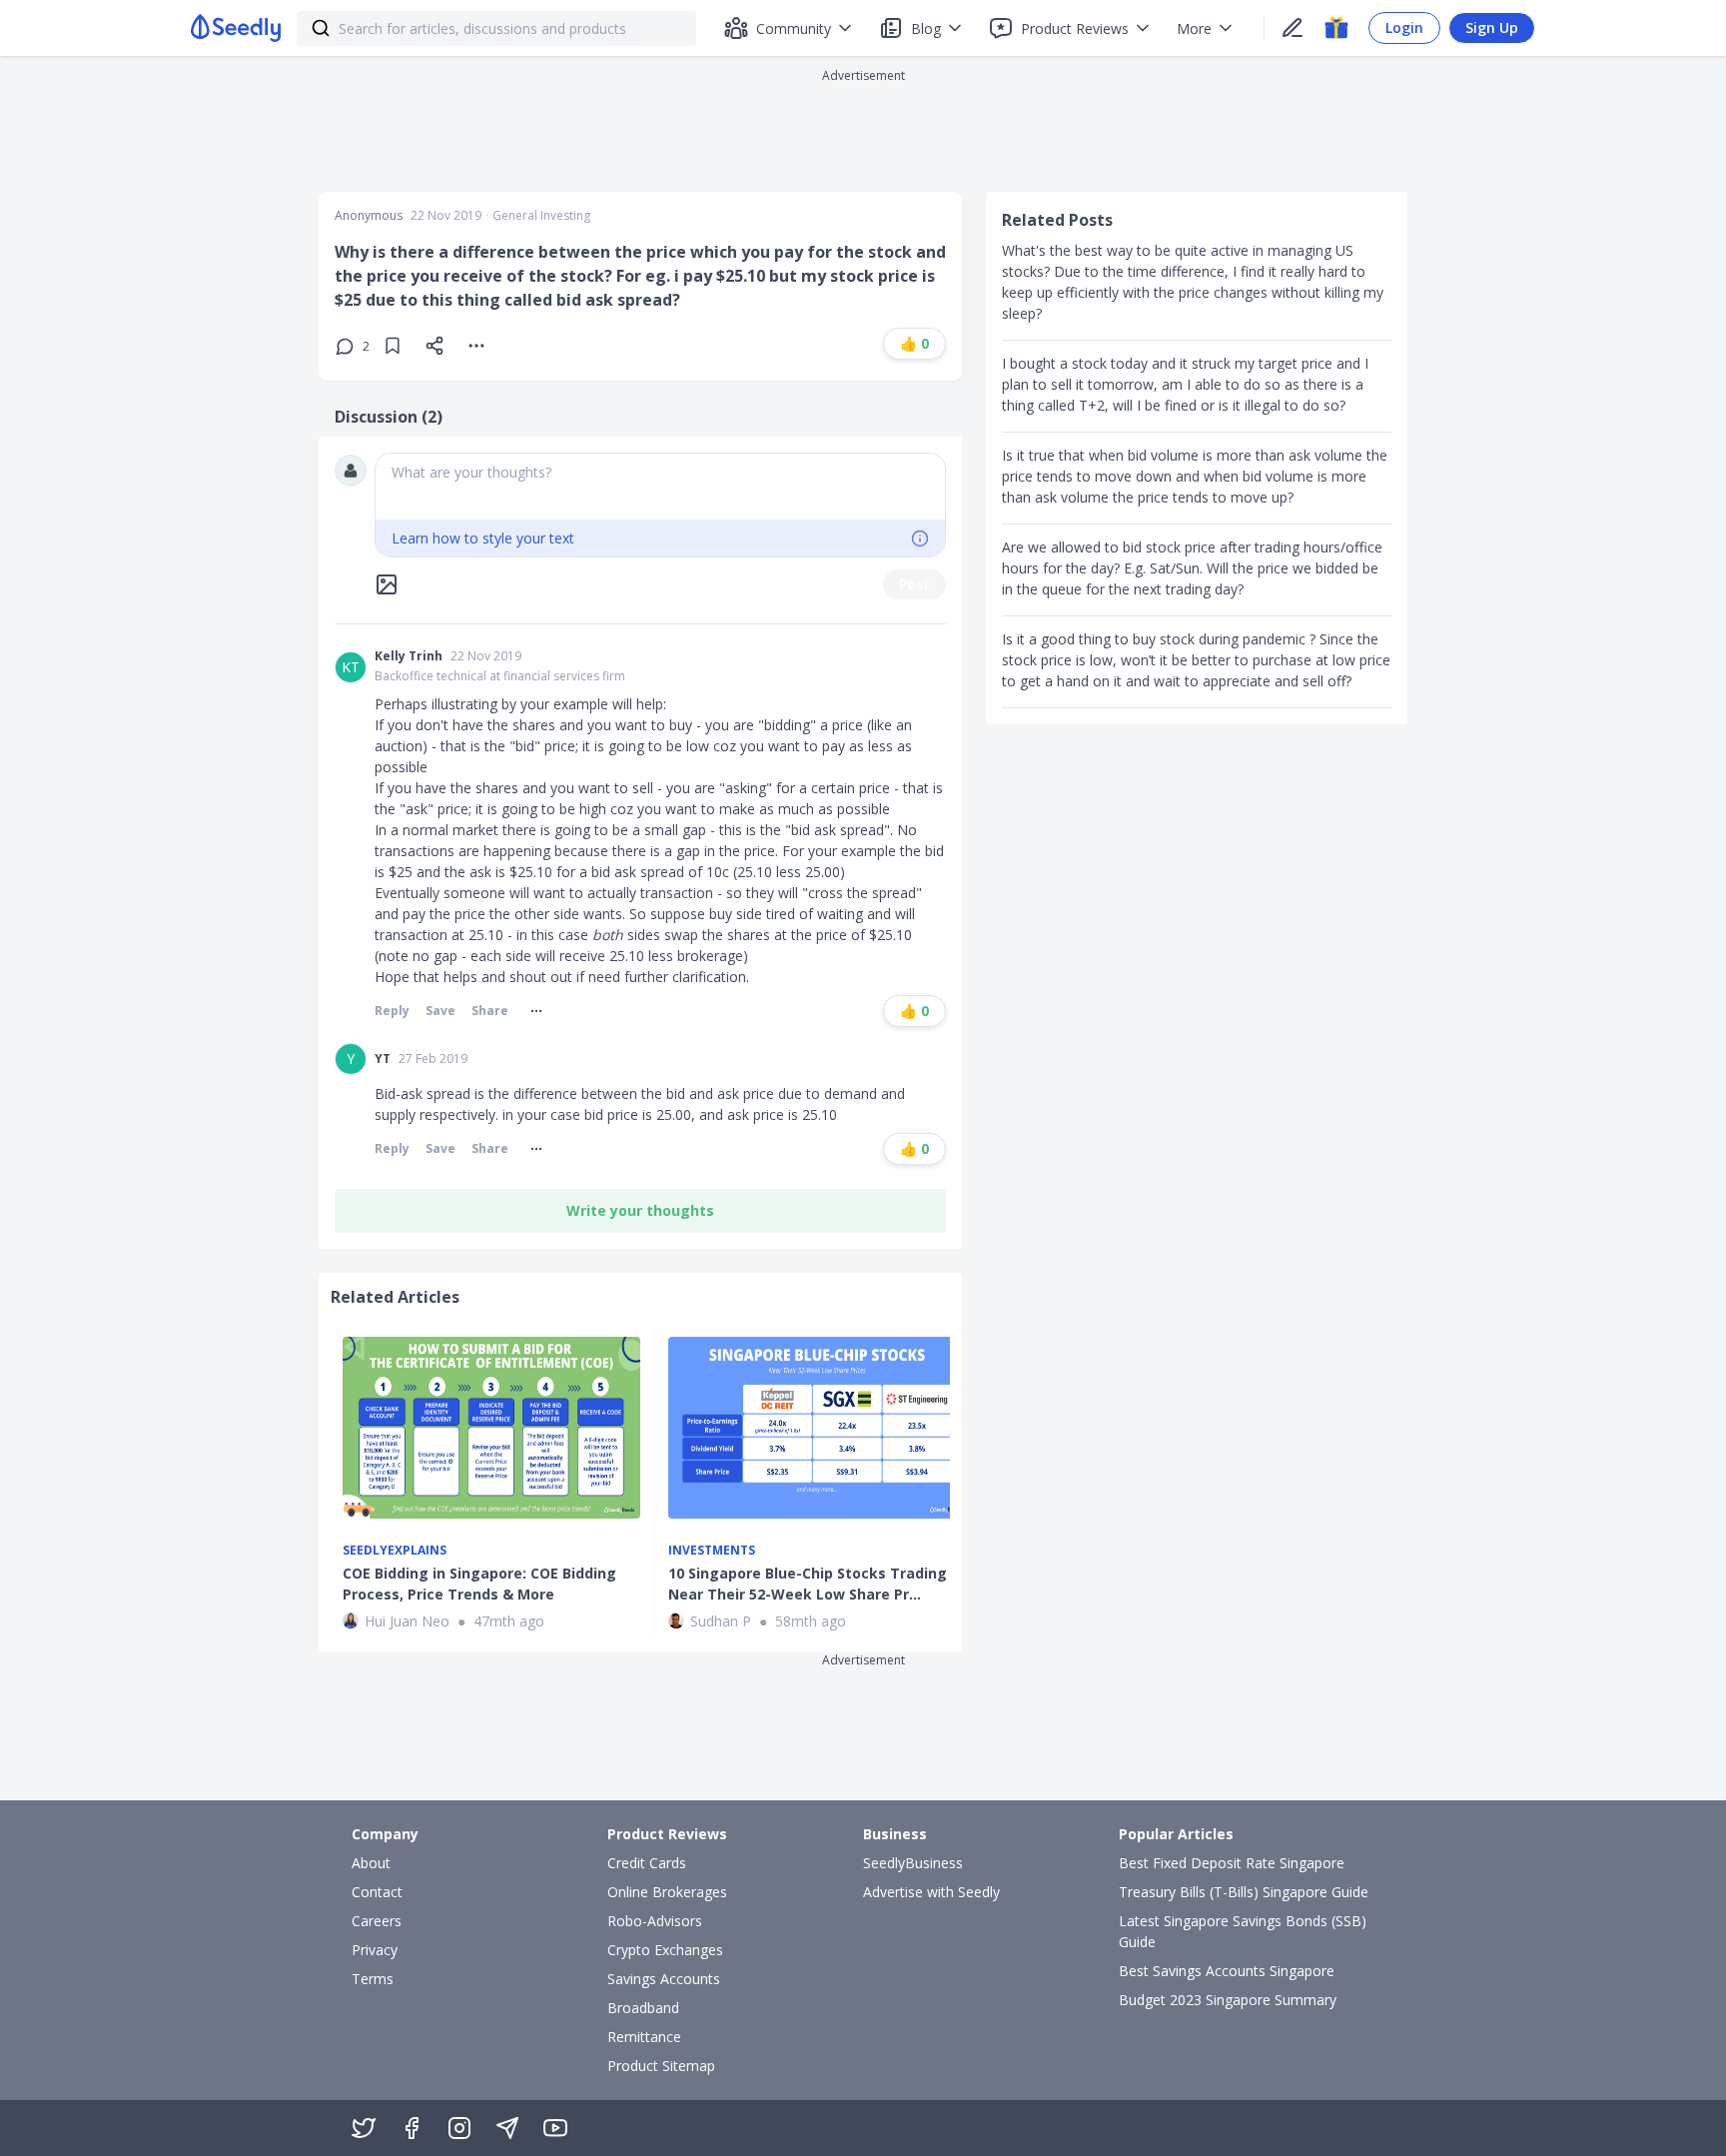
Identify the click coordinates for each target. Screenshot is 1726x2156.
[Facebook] (412, 2128)
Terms (373, 1979)
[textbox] (660, 487)
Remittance (644, 2037)
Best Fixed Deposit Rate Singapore (1232, 1863)
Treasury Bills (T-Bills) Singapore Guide (1244, 1892)
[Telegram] (507, 2128)
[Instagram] (459, 2128)
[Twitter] (364, 2128)
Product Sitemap (661, 2066)
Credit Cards (647, 1863)
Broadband (643, 2008)
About (371, 1863)
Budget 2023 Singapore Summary (1228, 2000)
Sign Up (1492, 27)
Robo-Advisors (655, 1921)
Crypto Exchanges (665, 1950)
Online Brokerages (667, 1892)
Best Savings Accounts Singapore (1227, 1971)
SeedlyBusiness (913, 1863)
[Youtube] (555, 2128)
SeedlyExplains (395, 1551)
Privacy (375, 1950)
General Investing (541, 216)
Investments (712, 1551)
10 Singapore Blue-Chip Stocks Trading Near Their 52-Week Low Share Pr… (808, 1584)
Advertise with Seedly (931, 1892)
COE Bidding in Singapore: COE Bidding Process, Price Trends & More (479, 1584)
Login (1404, 27)
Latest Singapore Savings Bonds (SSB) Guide (1243, 1931)
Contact (377, 1892)
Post (914, 584)
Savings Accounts (664, 1979)
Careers (377, 1921)
